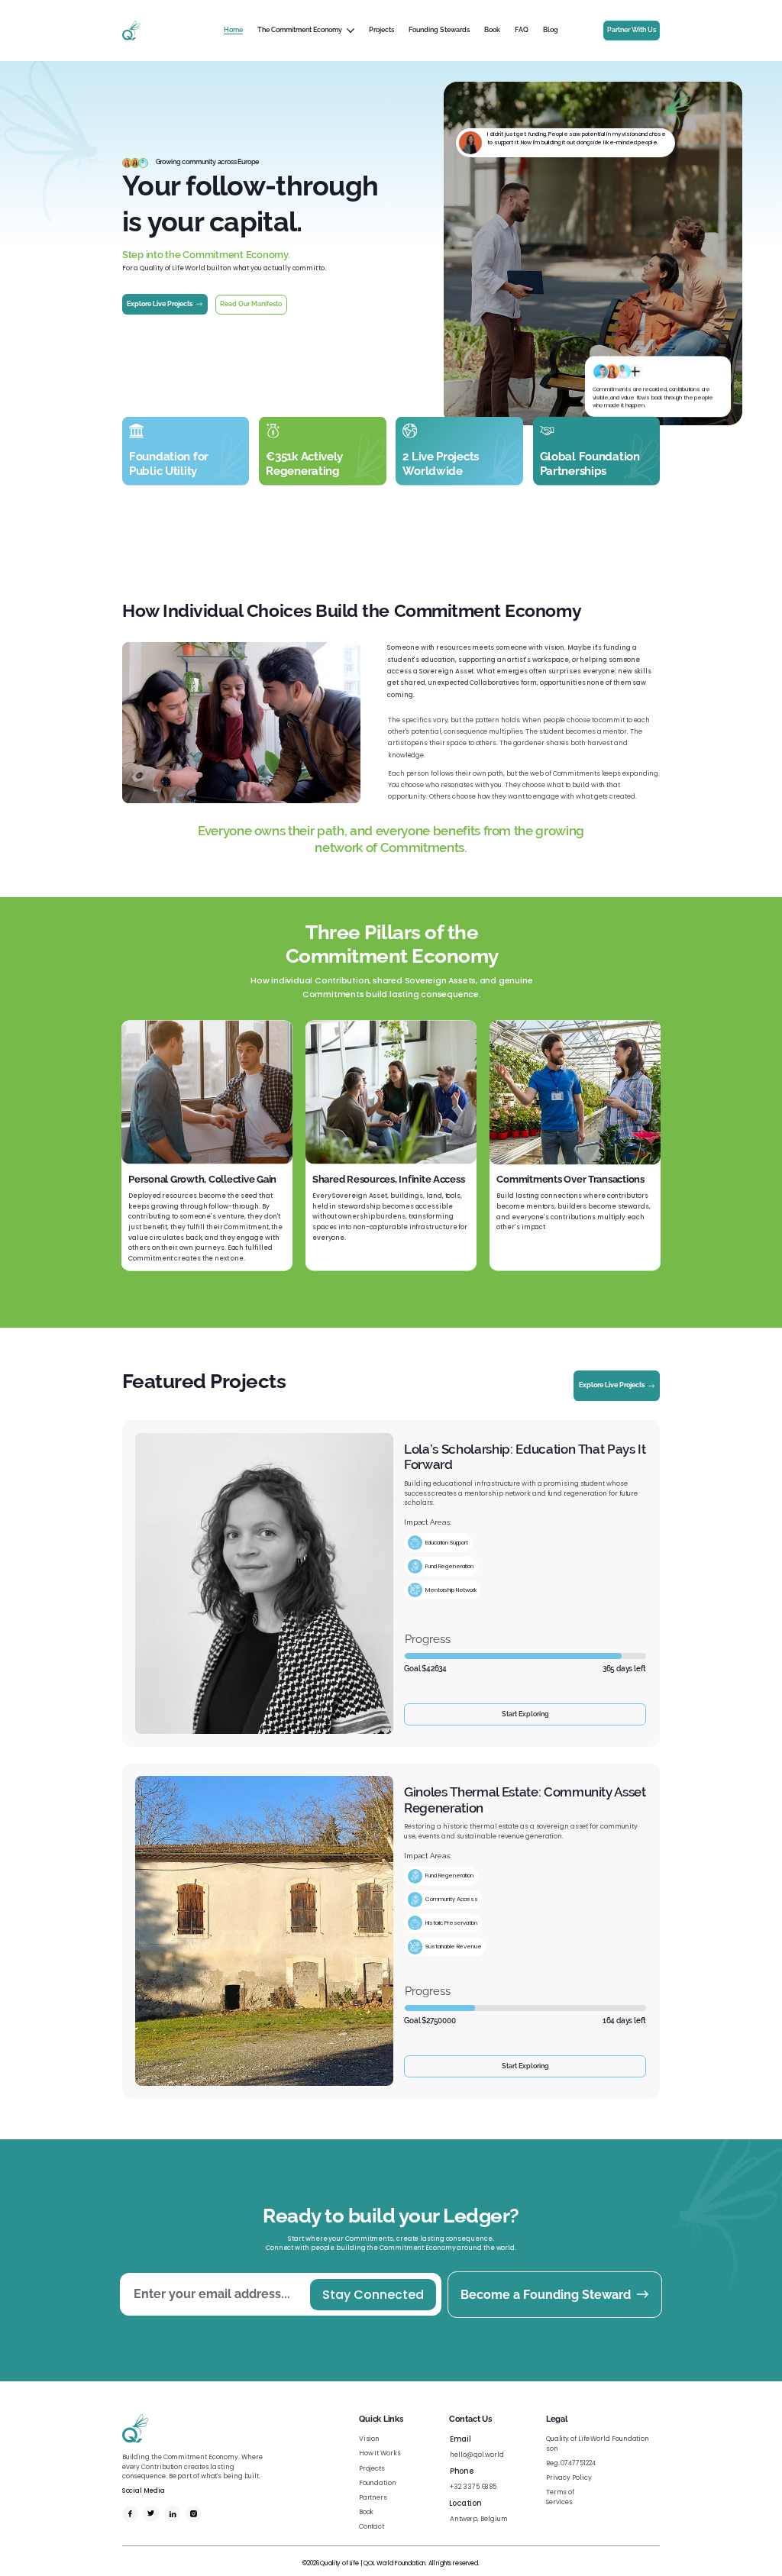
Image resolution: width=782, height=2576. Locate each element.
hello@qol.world (477, 2455)
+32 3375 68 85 (473, 2487)
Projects (372, 2468)
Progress (428, 1639)
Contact (372, 2526)
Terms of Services (560, 2497)
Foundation (378, 2483)
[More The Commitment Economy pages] (351, 31)
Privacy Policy (569, 2478)
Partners (373, 2497)
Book (367, 2512)
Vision (370, 2439)
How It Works (380, 2453)
